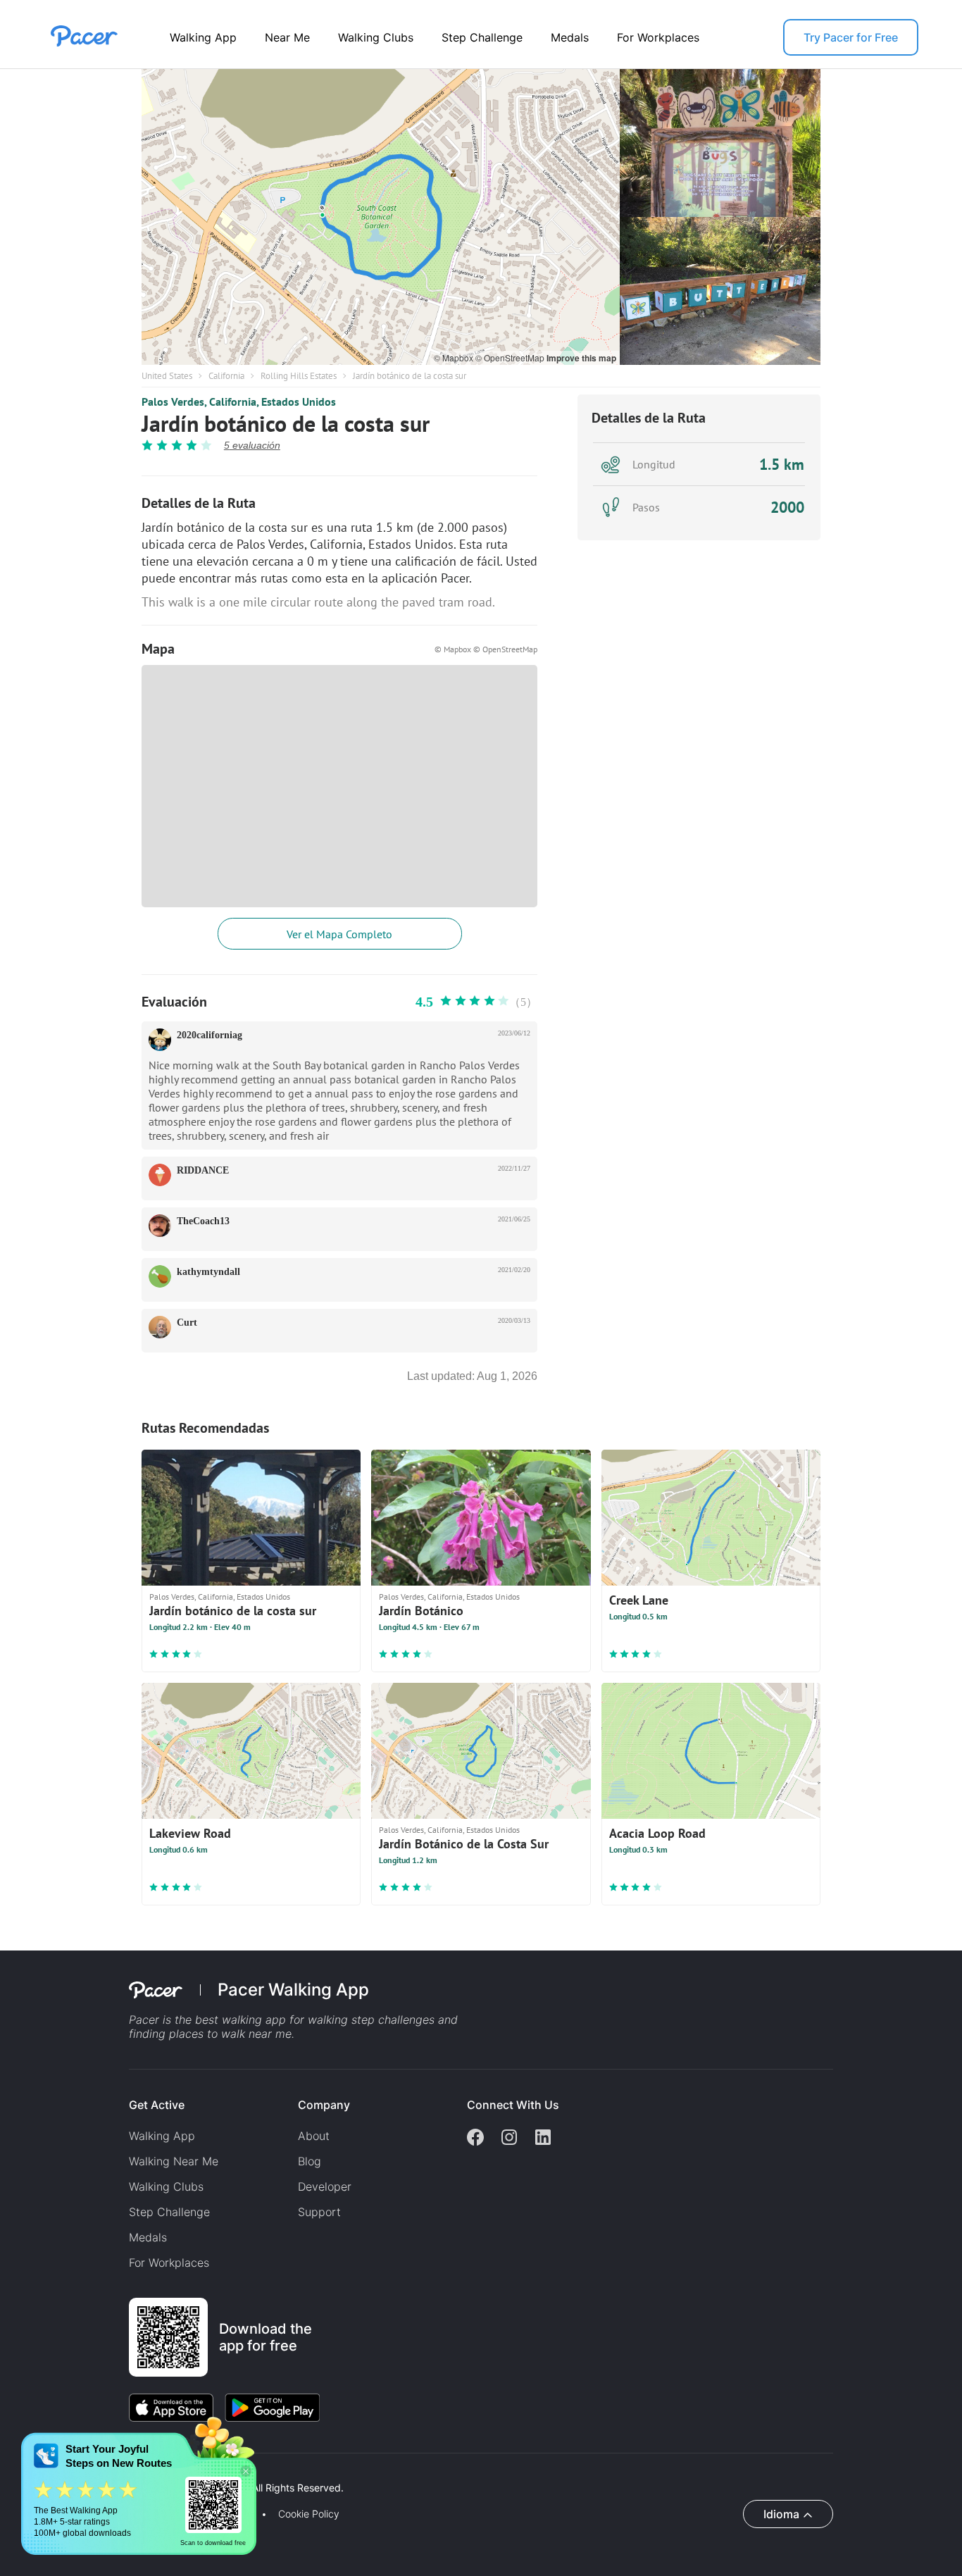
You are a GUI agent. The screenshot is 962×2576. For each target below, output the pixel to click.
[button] (246, 2471)
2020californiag (210, 1035)
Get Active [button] (157, 2105)
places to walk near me (230, 2034)
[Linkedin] (543, 2139)
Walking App (203, 37)
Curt (187, 1323)
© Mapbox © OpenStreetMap (486, 649)
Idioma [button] (781, 2514)
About (314, 2136)
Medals (570, 37)
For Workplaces (658, 37)
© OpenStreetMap (511, 357)
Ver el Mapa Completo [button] (339, 934)
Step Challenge (482, 37)
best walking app (242, 2020)
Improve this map (581, 358)
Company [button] (324, 2105)
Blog (310, 2161)
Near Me (287, 37)
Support (319, 2212)
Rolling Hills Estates (299, 376)
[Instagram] (509, 2139)
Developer (325, 2186)
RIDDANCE (203, 1170)
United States (167, 376)
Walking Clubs (376, 37)
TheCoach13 (203, 1221)
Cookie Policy (309, 2514)
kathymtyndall (208, 1272)
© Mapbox (455, 357)
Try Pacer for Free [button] (851, 37)
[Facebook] (475, 2139)
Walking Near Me (174, 2161)
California (226, 376)
